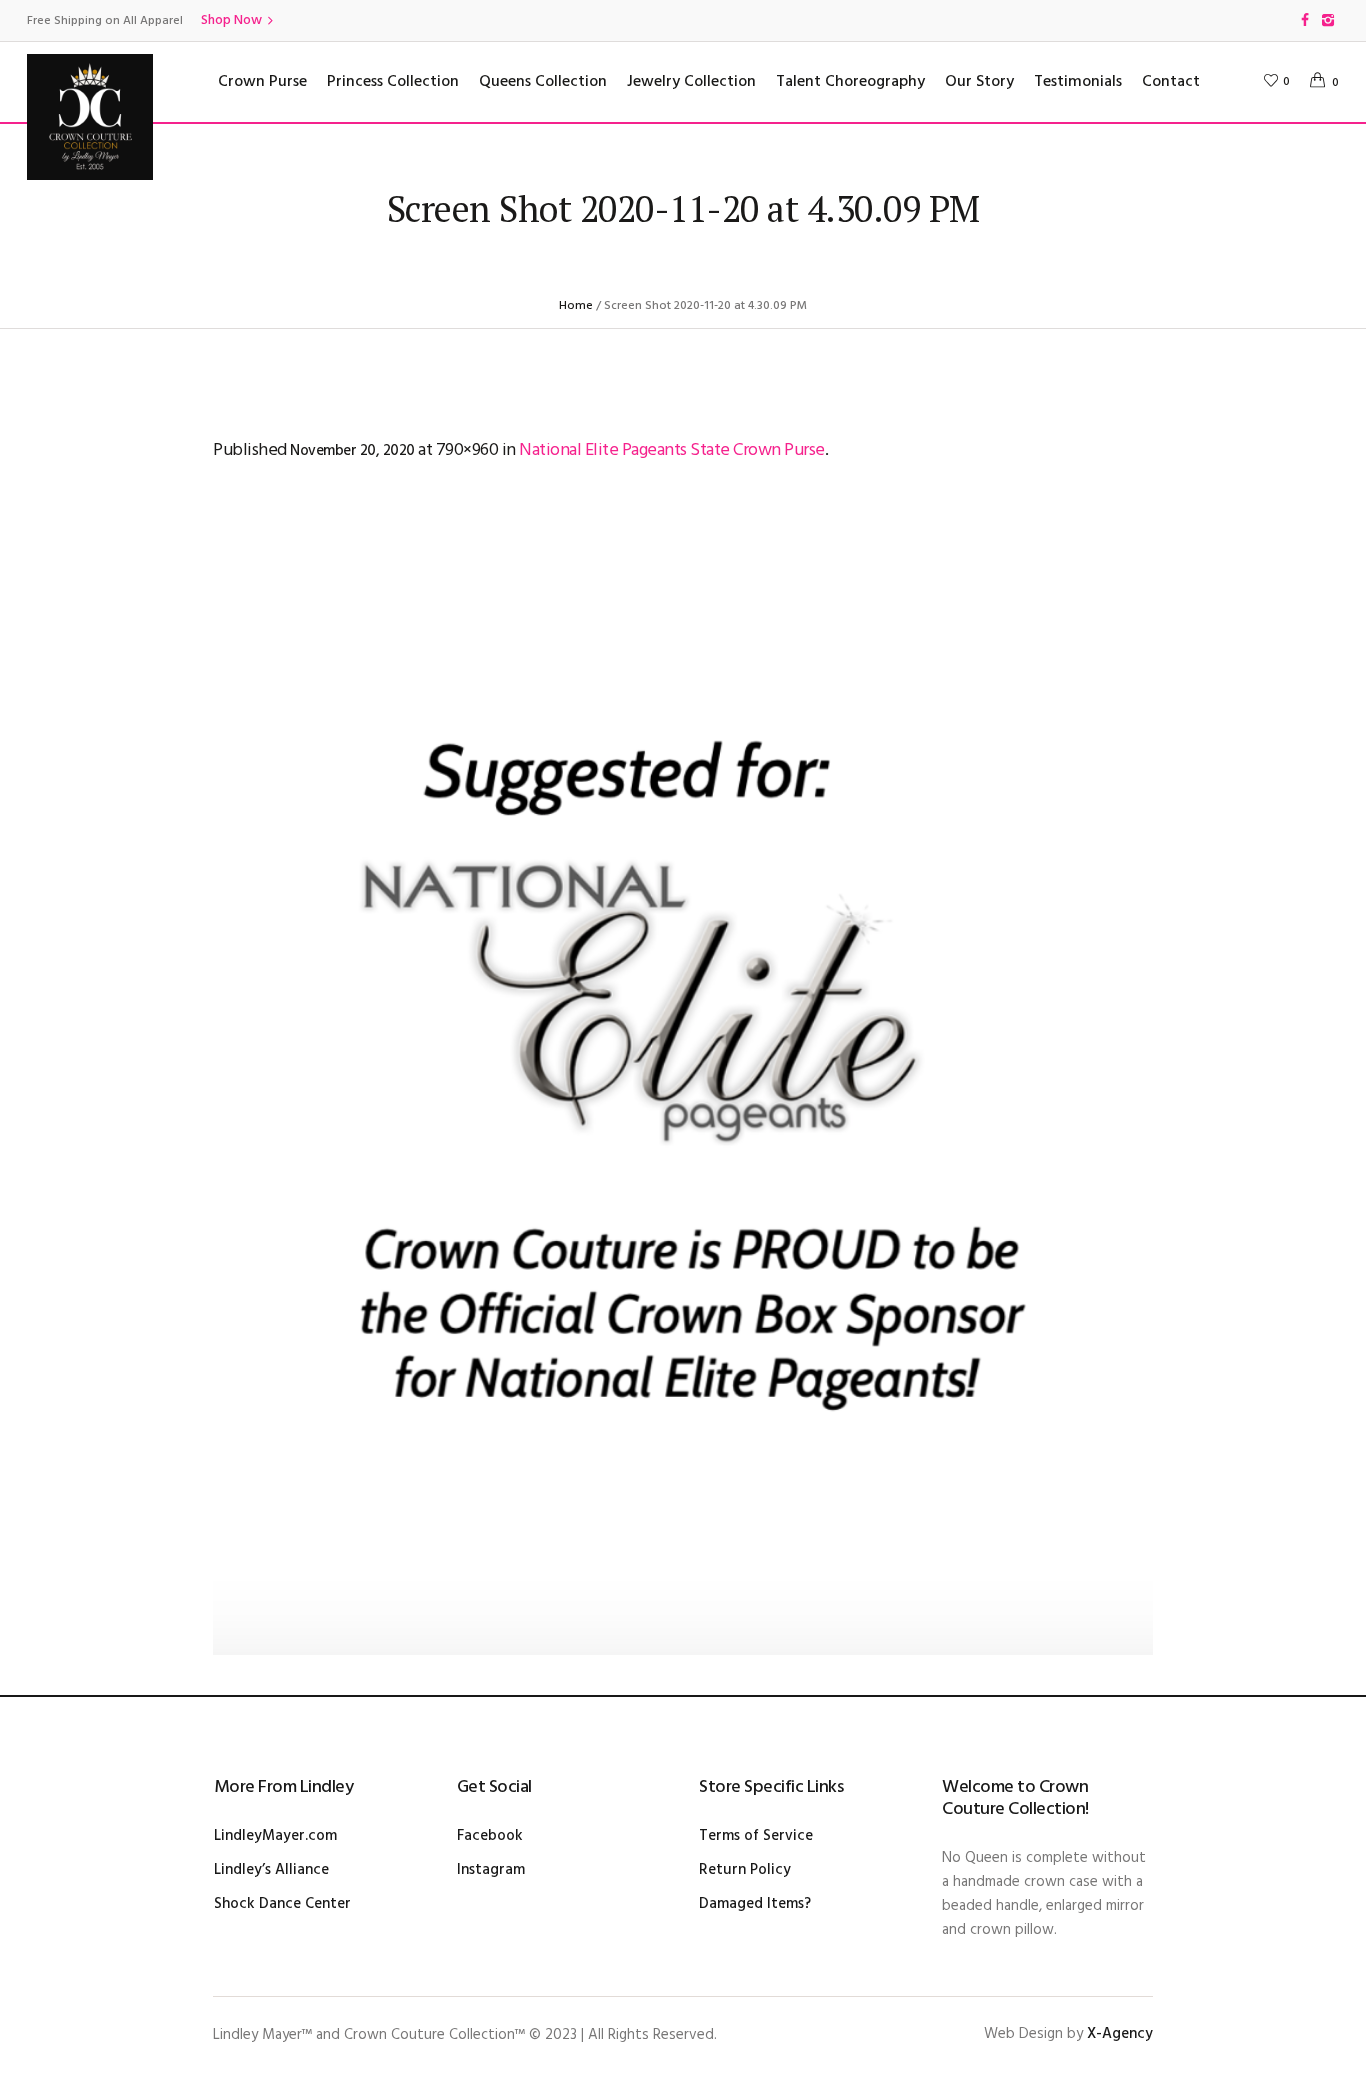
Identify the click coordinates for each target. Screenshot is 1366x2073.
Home (576, 306)
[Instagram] (1328, 20)
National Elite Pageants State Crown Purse (672, 450)
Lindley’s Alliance (271, 1870)
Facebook (490, 1836)
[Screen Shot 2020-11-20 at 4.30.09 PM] (683, 1084)
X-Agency (1120, 2034)
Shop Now (231, 20)
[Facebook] (1305, 20)
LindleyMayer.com (275, 1836)
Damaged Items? (755, 1904)
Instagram (491, 1870)
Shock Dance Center (282, 1904)
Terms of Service (756, 1836)
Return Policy (745, 1870)
